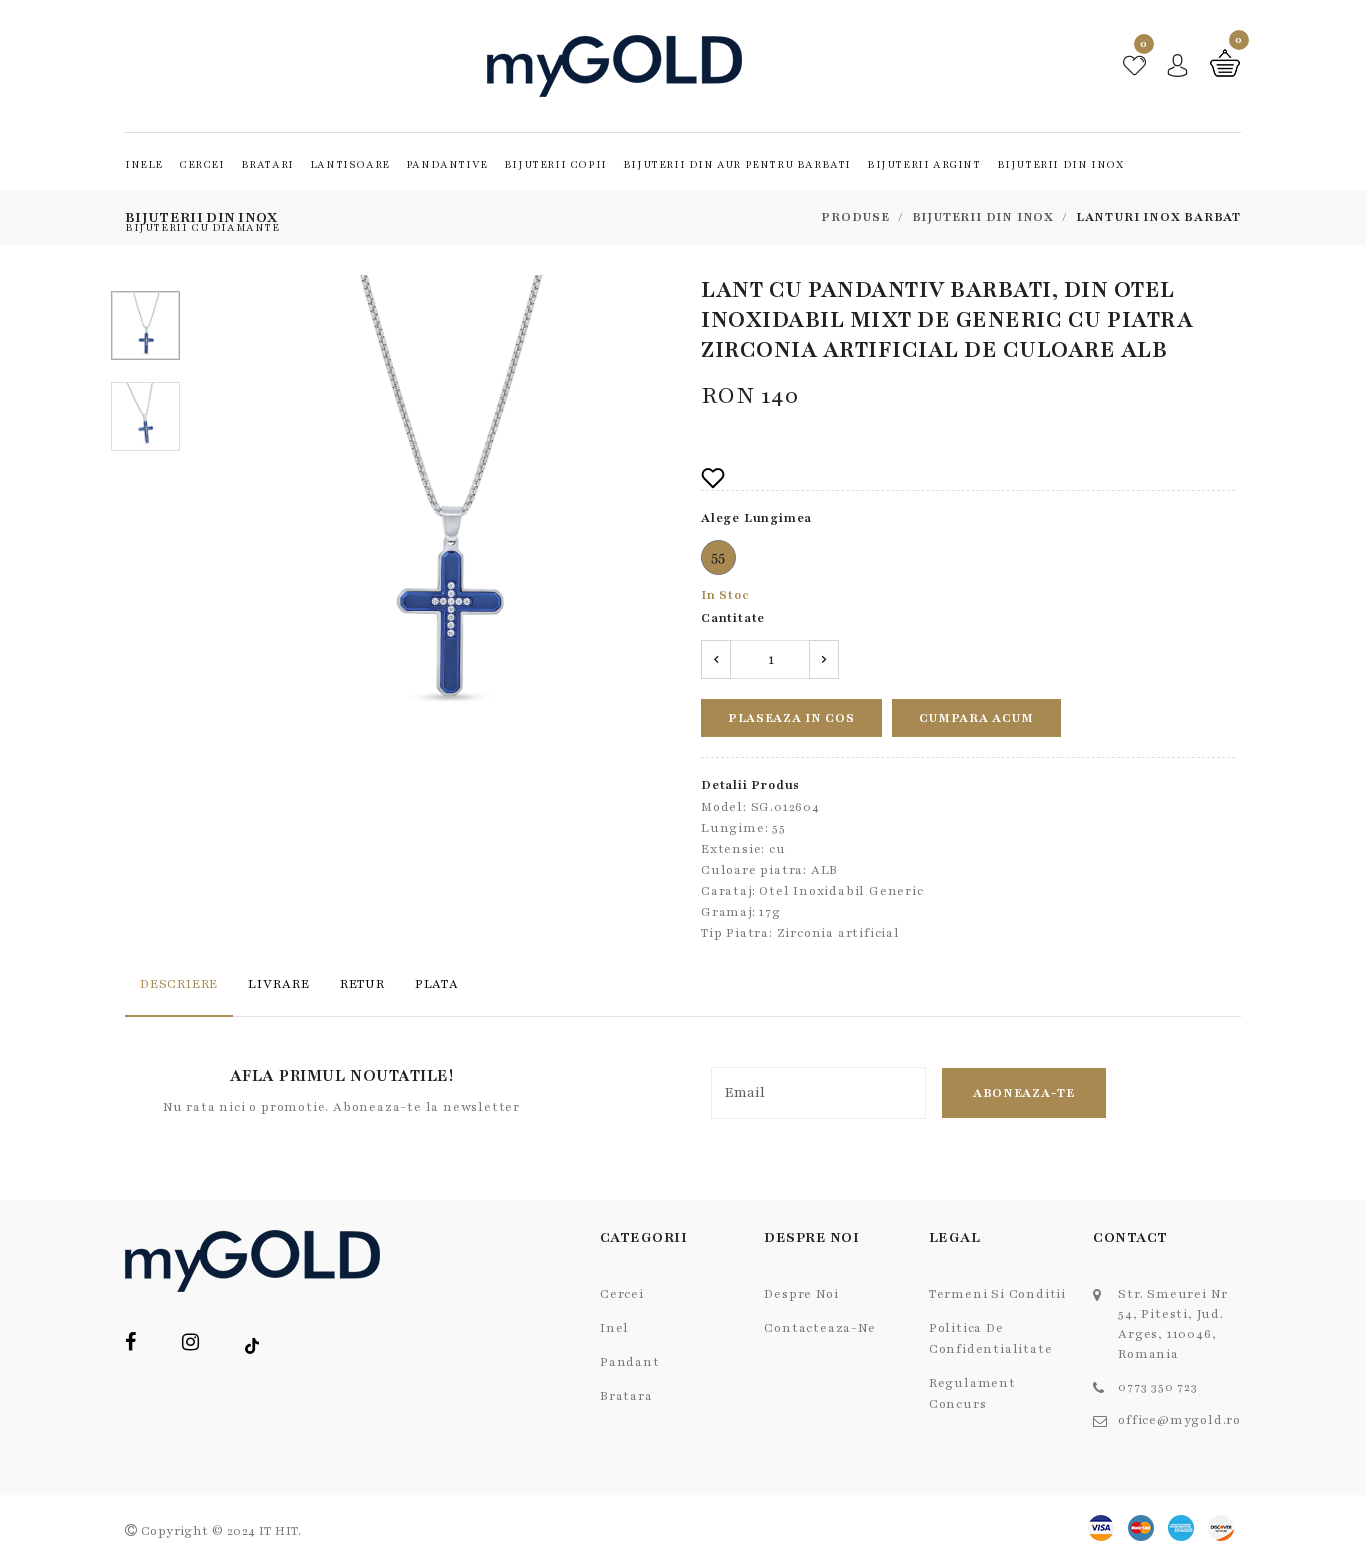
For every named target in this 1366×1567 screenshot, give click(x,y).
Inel (614, 1328)
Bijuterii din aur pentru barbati (737, 164)
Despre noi (801, 1294)
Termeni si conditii (997, 1294)
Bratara (626, 1396)
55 (719, 557)
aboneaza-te (1024, 1093)
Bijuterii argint (924, 164)
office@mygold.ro (1179, 1420)
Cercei (202, 164)
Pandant (630, 1362)
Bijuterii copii (555, 164)
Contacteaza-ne (819, 1328)
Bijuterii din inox (1060, 164)
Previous (231, 503)
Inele (144, 164)
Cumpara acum (976, 718)
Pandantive (447, 164)
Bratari (267, 164)
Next (660, 503)
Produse (855, 217)
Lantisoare (350, 164)
